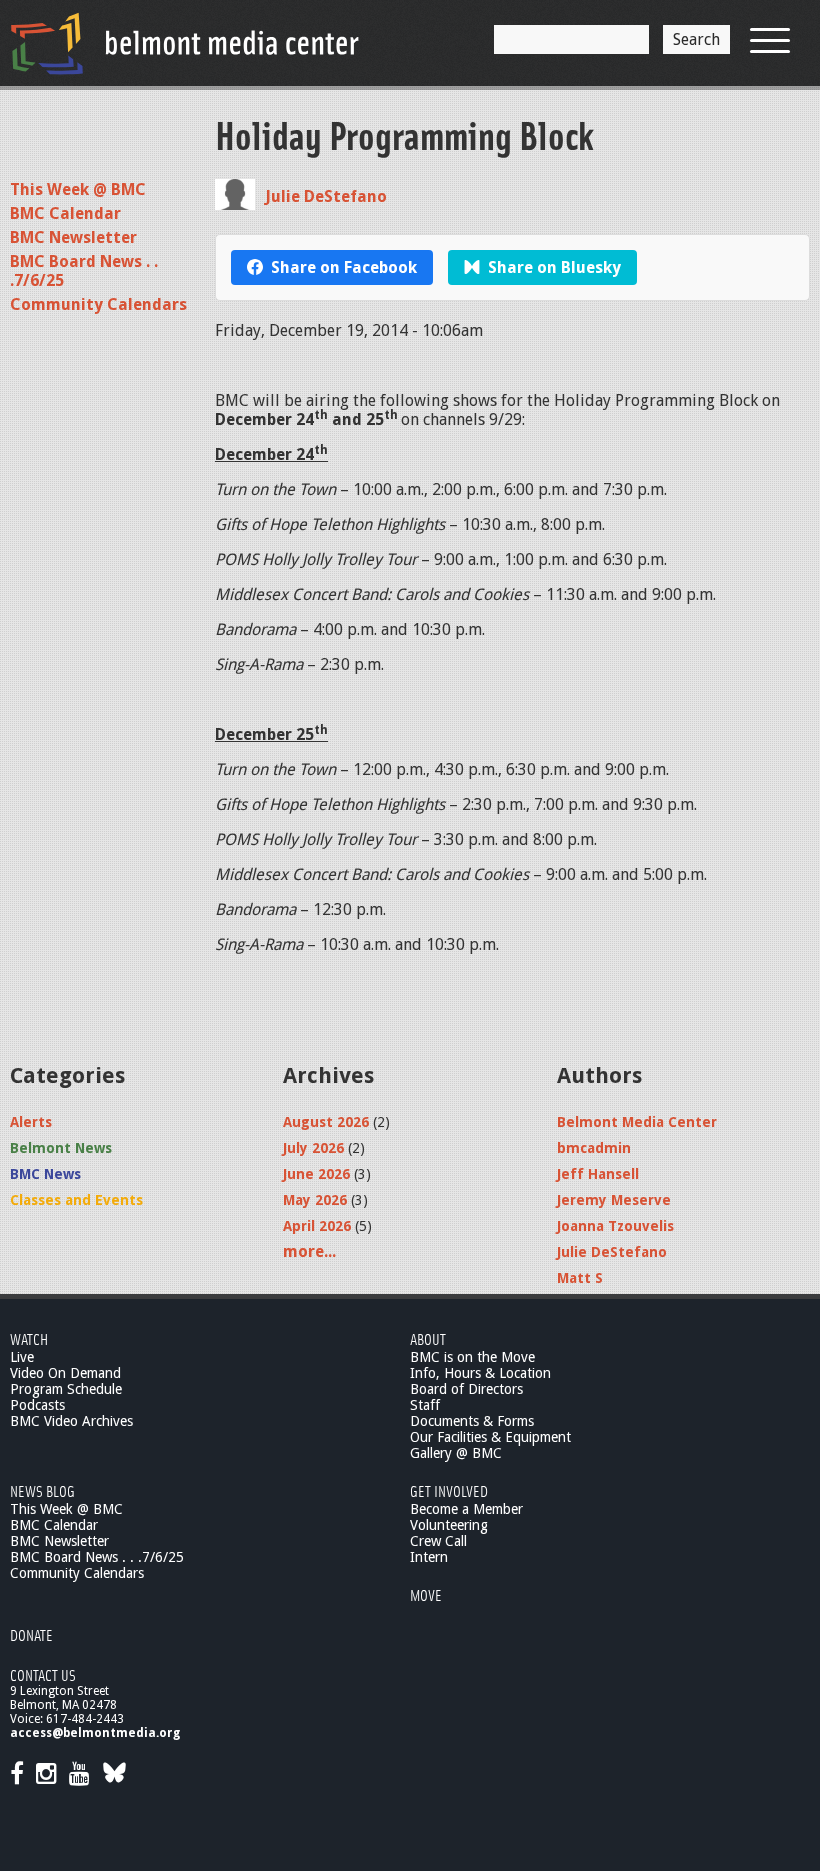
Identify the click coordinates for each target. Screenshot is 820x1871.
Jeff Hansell (598, 1174)
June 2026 (316, 1174)
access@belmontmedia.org (95, 1733)
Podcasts (37, 1405)
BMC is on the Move (472, 1357)
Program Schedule (66, 1389)
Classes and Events (76, 1200)
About (428, 1338)
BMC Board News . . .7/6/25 (97, 1557)
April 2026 (317, 1226)
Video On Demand (65, 1373)
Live (22, 1357)
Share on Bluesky (554, 267)
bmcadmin (594, 1148)
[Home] (185, 43)
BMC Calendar (65, 213)
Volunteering (449, 1525)
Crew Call (438, 1541)
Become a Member (466, 1509)
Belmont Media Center (637, 1122)
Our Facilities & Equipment (490, 1437)
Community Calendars (98, 304)
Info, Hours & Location (480, 1373)
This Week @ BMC (78, 189)
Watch (29, 1338)
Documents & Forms (472, 1421)
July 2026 (313, 1148)
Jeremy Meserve (614, 1200)
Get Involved (449, 1490)
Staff (425, 1405)
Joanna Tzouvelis (615, 1226)
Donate (31, 1634)
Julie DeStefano (326, 196)
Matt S (580, 1278)
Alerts (31, 1122)
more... (309, 1251)
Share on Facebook (344, 267)
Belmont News (61, 1148)
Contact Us (43, 1674)
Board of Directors (466, 1389)
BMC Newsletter (73, 237)
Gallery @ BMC (456, 1453)
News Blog (42, 1490)
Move (426, 1594)
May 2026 (315, 1200)
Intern (429, 1557)
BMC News (45, 1174)
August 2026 (326, 1122)
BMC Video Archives (71, 1421)
